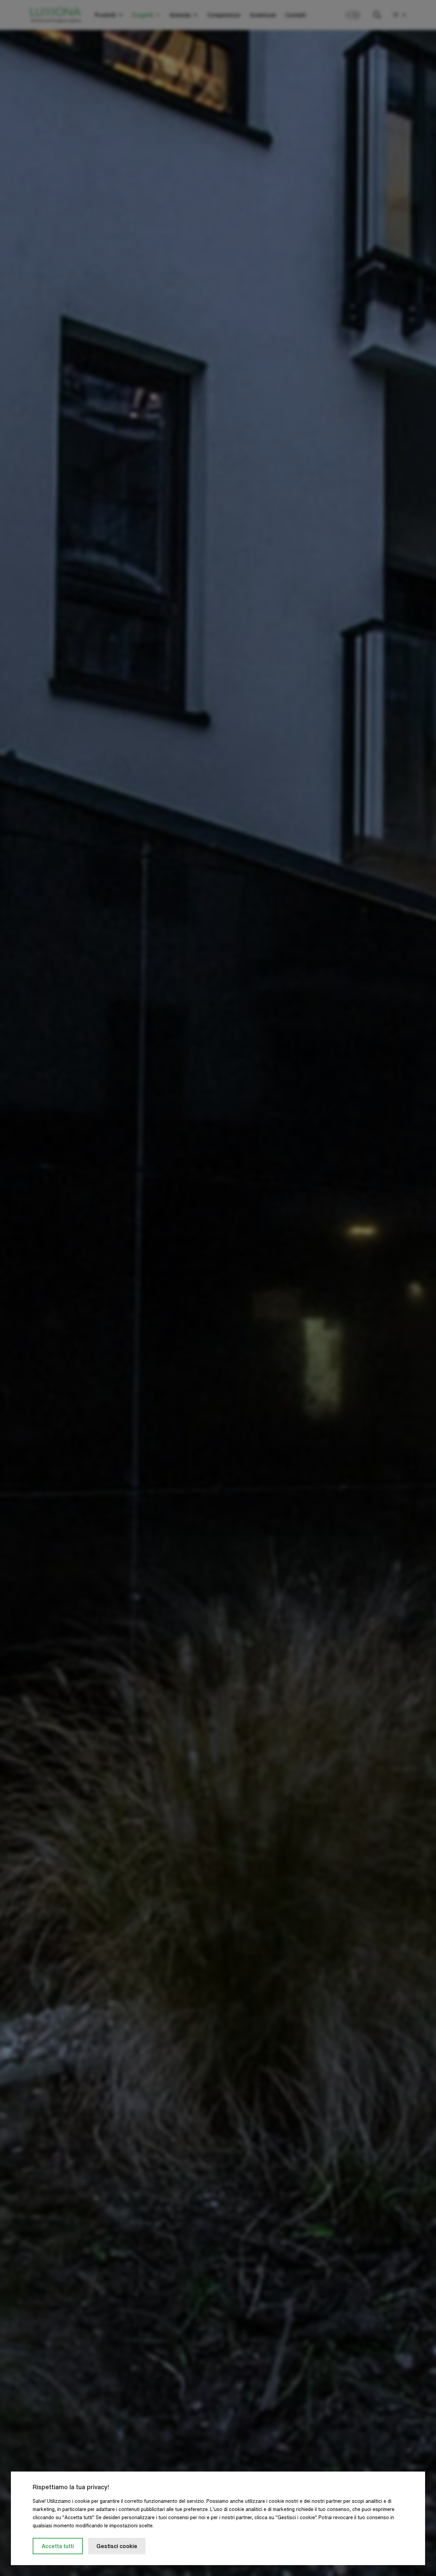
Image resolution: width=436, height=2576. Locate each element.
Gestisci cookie (117, 2546)
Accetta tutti (58, 2546)
